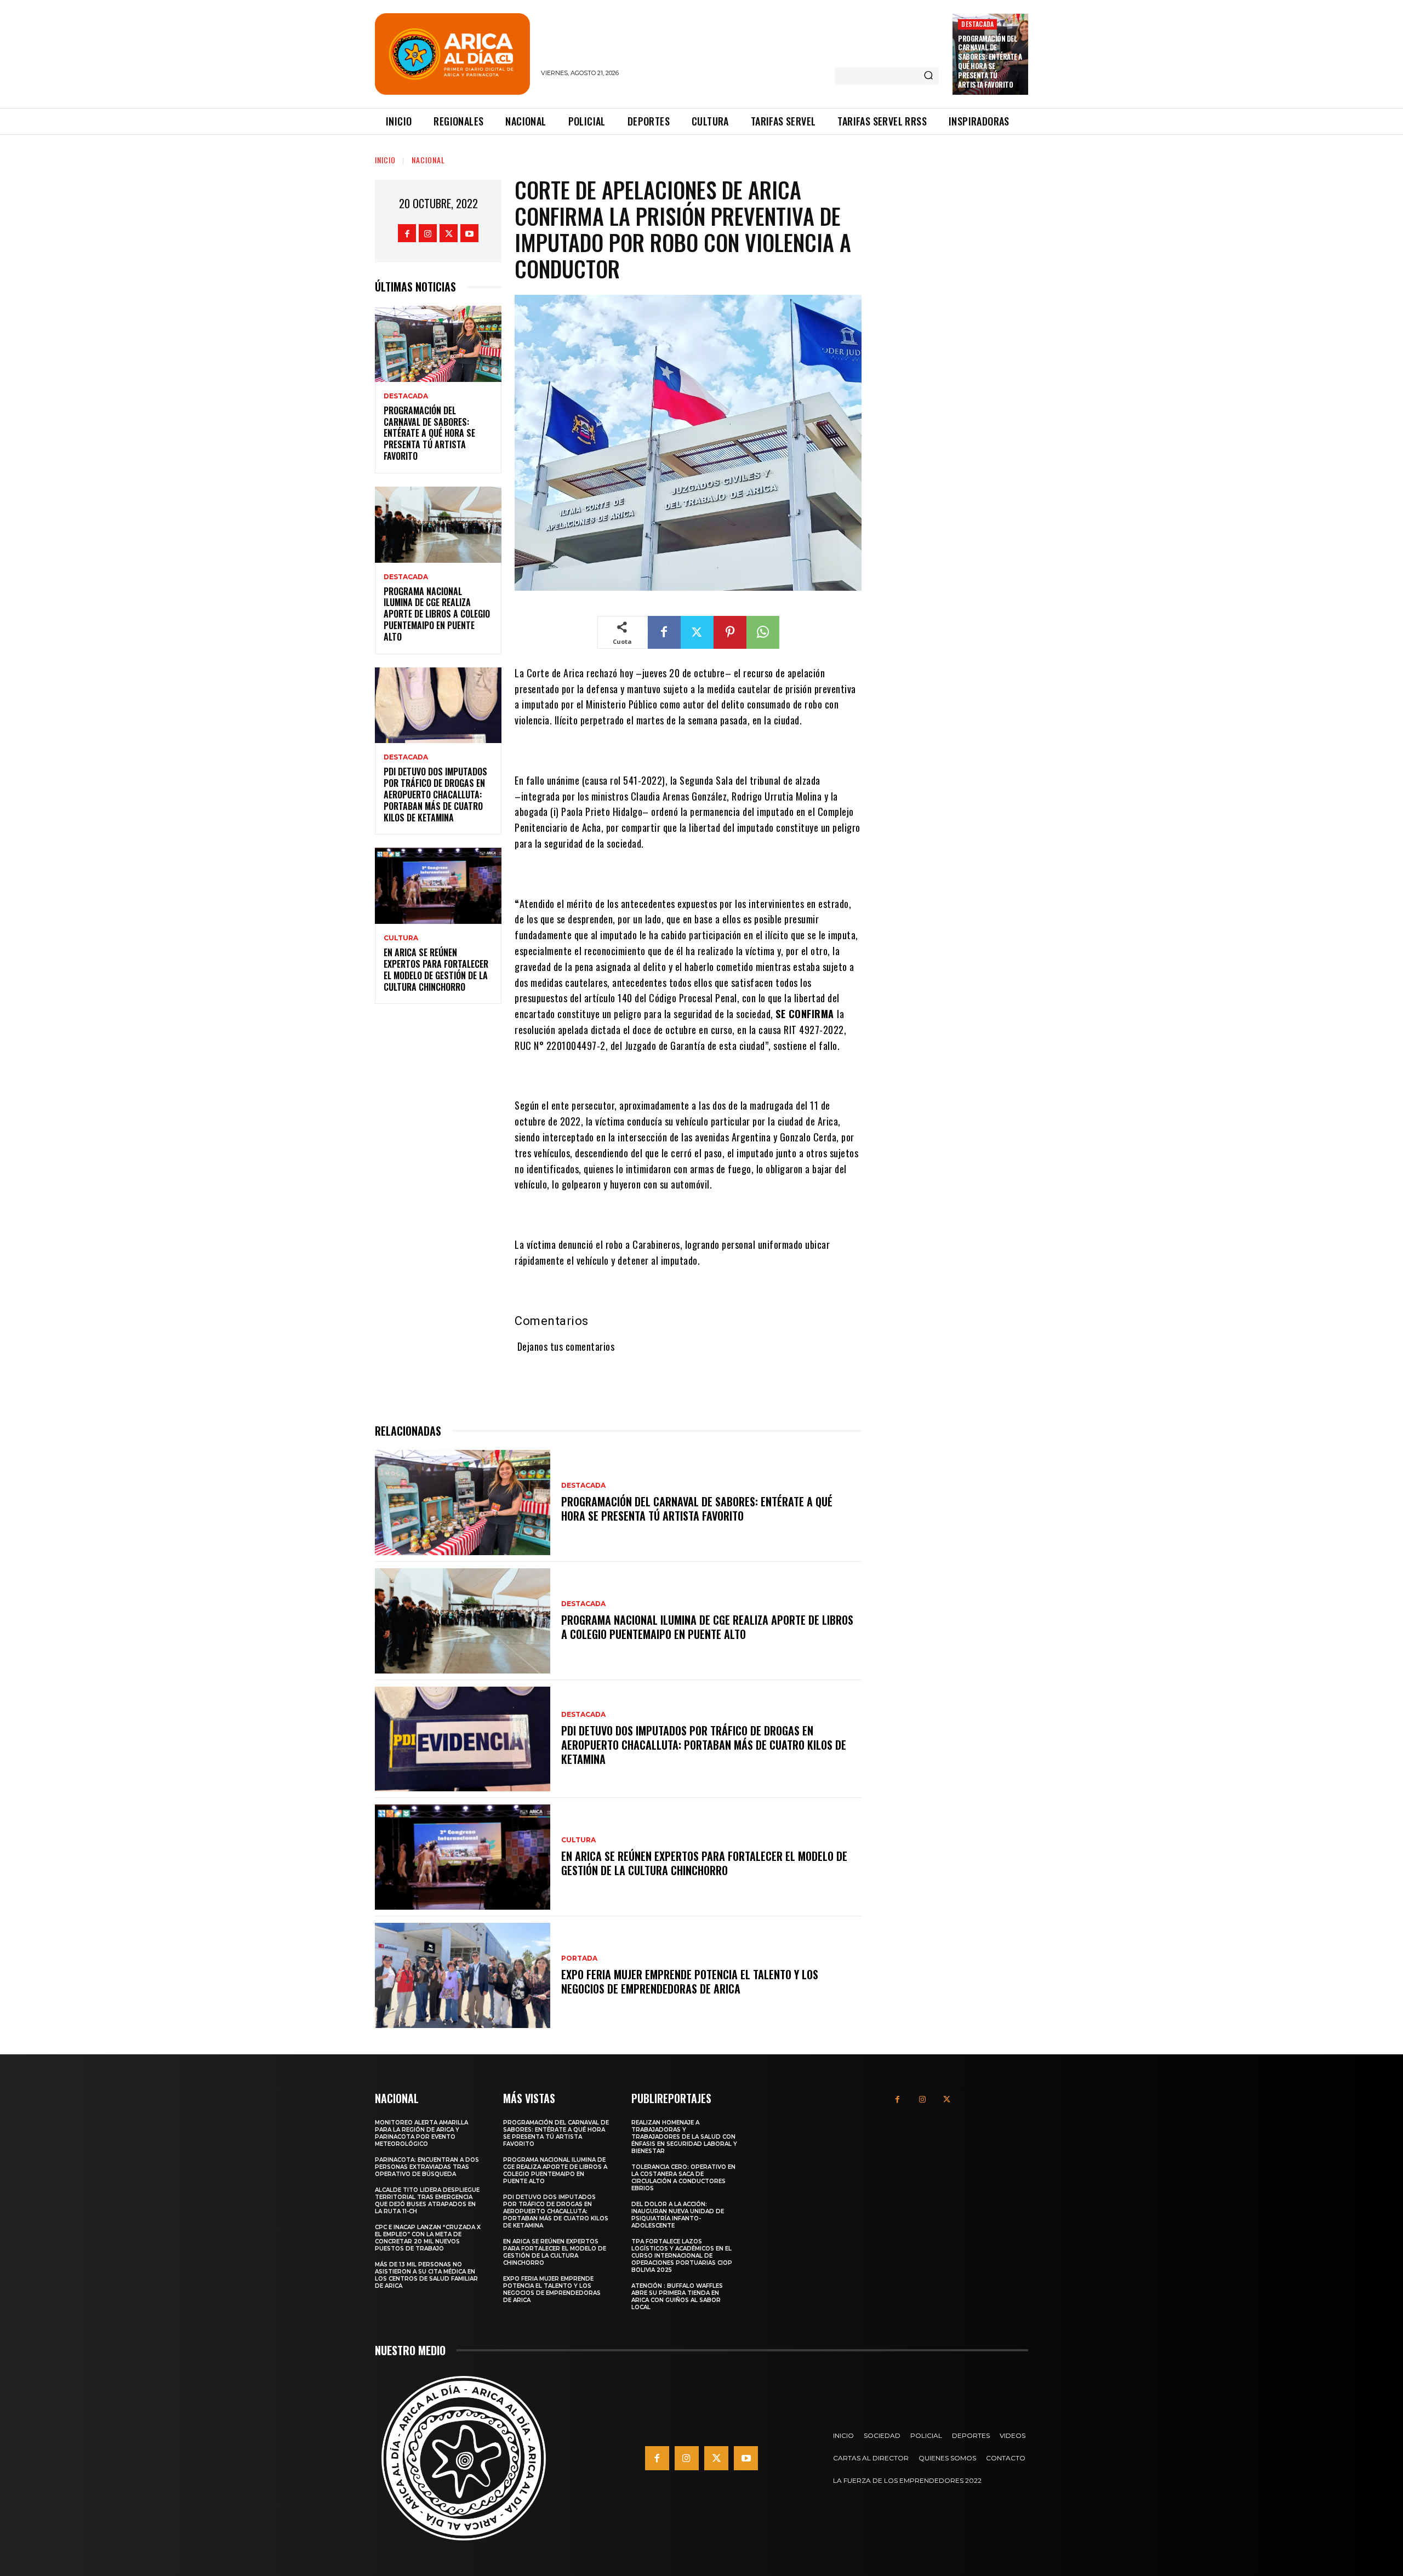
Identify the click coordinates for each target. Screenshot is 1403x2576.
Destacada (977, 24)
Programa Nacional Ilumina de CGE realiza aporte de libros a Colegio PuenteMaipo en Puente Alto (437, 614)
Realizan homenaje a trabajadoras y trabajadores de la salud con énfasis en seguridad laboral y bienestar (684, 2137)
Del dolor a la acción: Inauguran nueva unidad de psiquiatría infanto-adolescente (678, 2215)
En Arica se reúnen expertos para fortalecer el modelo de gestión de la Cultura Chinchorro (436, 969)
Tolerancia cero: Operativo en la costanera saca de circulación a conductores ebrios (683, 2178)
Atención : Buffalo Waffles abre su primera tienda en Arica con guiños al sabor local (677, 2297)
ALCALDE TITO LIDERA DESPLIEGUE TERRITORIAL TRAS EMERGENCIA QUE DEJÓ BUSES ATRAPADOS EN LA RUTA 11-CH (427, 2201)
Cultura (401, 938)
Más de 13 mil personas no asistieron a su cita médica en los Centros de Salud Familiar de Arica (426, 2275)
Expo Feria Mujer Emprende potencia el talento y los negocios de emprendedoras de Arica (690, 1981)
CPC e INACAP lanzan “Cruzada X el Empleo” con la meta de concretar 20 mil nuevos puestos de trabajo (428, 2238)
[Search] (928, 76)
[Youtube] (469, 233)
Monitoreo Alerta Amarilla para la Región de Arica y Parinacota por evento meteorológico (421, 2133)
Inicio (385, 160)
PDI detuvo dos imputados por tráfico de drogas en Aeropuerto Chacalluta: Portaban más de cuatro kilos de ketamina (435, 794)
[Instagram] (428, 233)
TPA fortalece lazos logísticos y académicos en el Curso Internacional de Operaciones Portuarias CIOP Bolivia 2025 (682, 2256)
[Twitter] (449, 233)
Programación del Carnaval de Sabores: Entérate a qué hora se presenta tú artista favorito (990, 61)
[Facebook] (407, 233)
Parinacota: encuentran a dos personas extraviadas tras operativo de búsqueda (427, 2167)
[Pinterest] (730, 632)
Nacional (428, 160)
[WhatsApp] (763, 632)
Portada (579, 1958)
